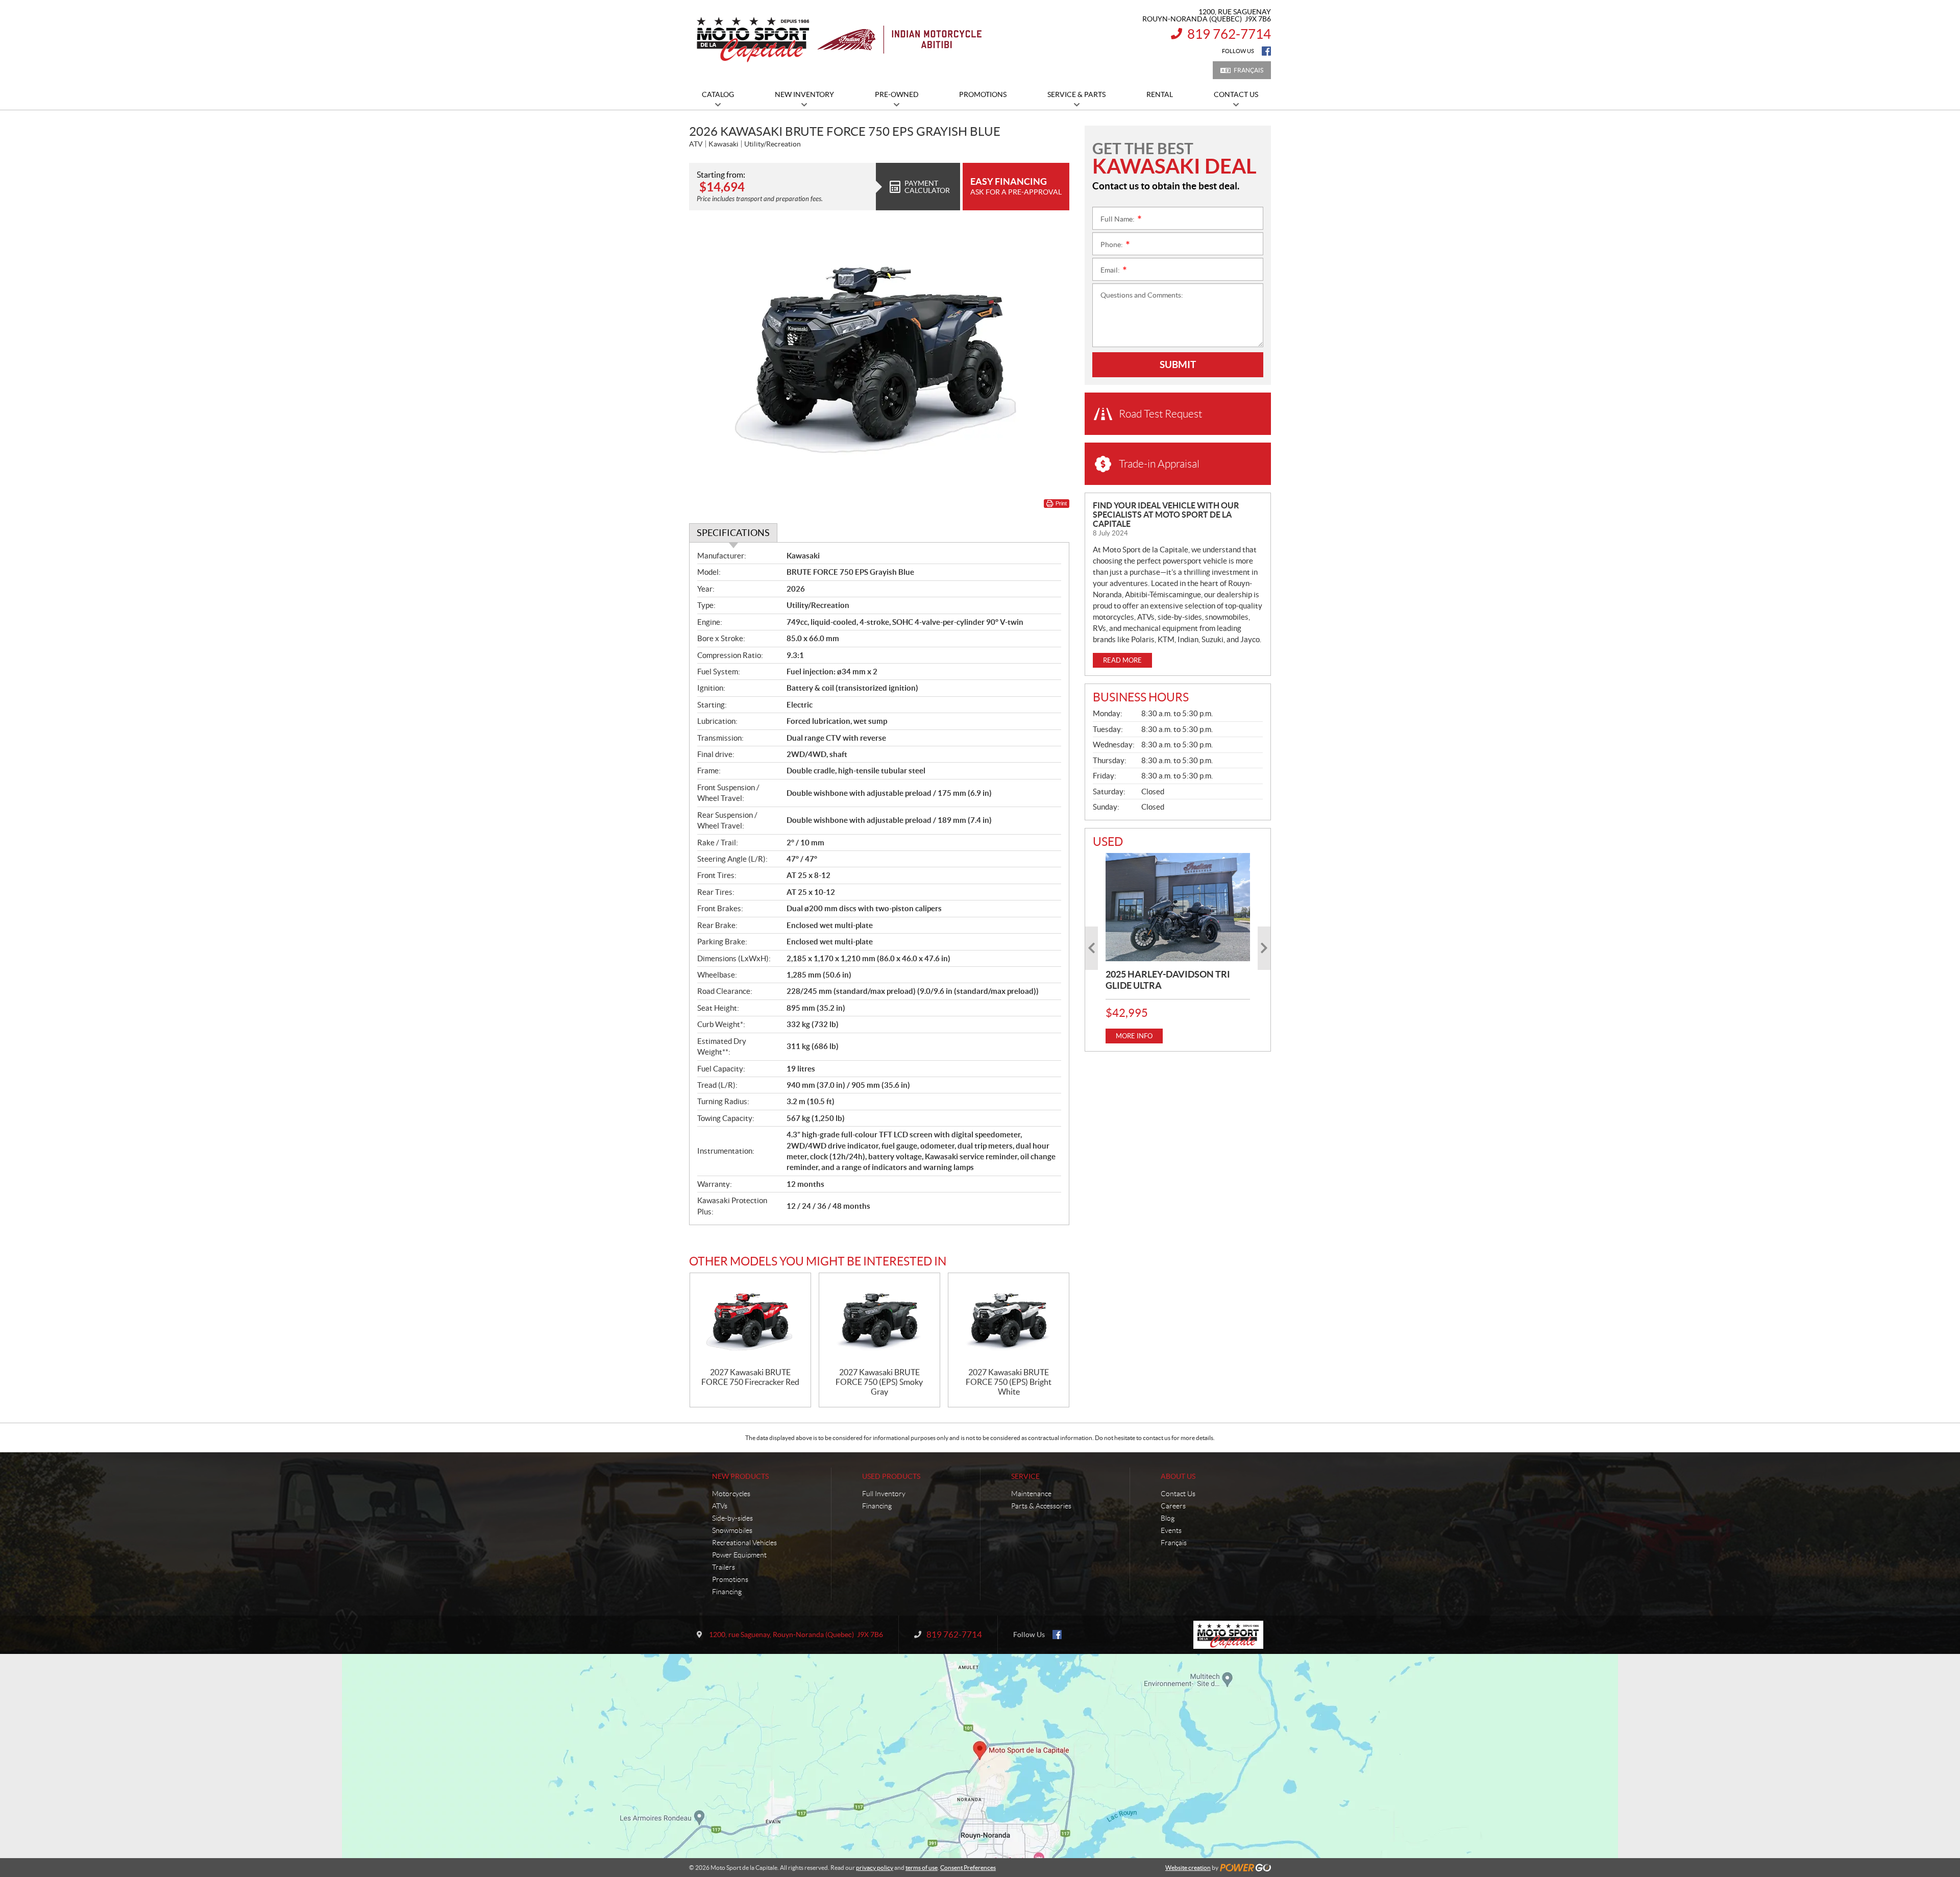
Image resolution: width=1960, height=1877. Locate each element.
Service (1025, 1476)
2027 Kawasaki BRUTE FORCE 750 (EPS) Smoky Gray (879, 1382)
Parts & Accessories (1041, 1506)
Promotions (730, 1579)
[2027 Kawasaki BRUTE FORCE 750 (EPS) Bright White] (1009, 1320)
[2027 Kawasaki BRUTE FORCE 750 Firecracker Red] (750, 1320)
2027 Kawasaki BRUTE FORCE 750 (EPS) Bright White (1009, 1382)
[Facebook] (1266, 51)
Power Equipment (739, 1555)
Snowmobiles (732, 1530)
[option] (1178, 948)
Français (1248, 70)
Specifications (733, 533)
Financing (727, 1592)
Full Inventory (884, 1494)
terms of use (922, 1868)
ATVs (720, 1506)
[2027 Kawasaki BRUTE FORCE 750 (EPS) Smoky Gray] (879, 1320)
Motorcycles (731, 1494)
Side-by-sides (732, 1518)
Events (1171, 1530)
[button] (1092, 948)
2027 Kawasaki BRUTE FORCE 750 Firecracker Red (750, 1377)
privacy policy (875, 1868)
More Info (1134, 1036)
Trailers (724, 1567)
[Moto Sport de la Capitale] (838, 40)
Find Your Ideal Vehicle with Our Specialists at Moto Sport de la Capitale (1166, 515)
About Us (1178, 1476)
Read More (1122, 660)
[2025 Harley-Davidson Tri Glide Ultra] (1178, 907)
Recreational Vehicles (744, 1543)
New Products (740, 1476)
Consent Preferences (968, 1868)
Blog (1168, 1518)
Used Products (891, 1476)
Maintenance (1031, 1494)
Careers (1173, 1506)
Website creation (1188, 1868)
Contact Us (1178, 1494)
